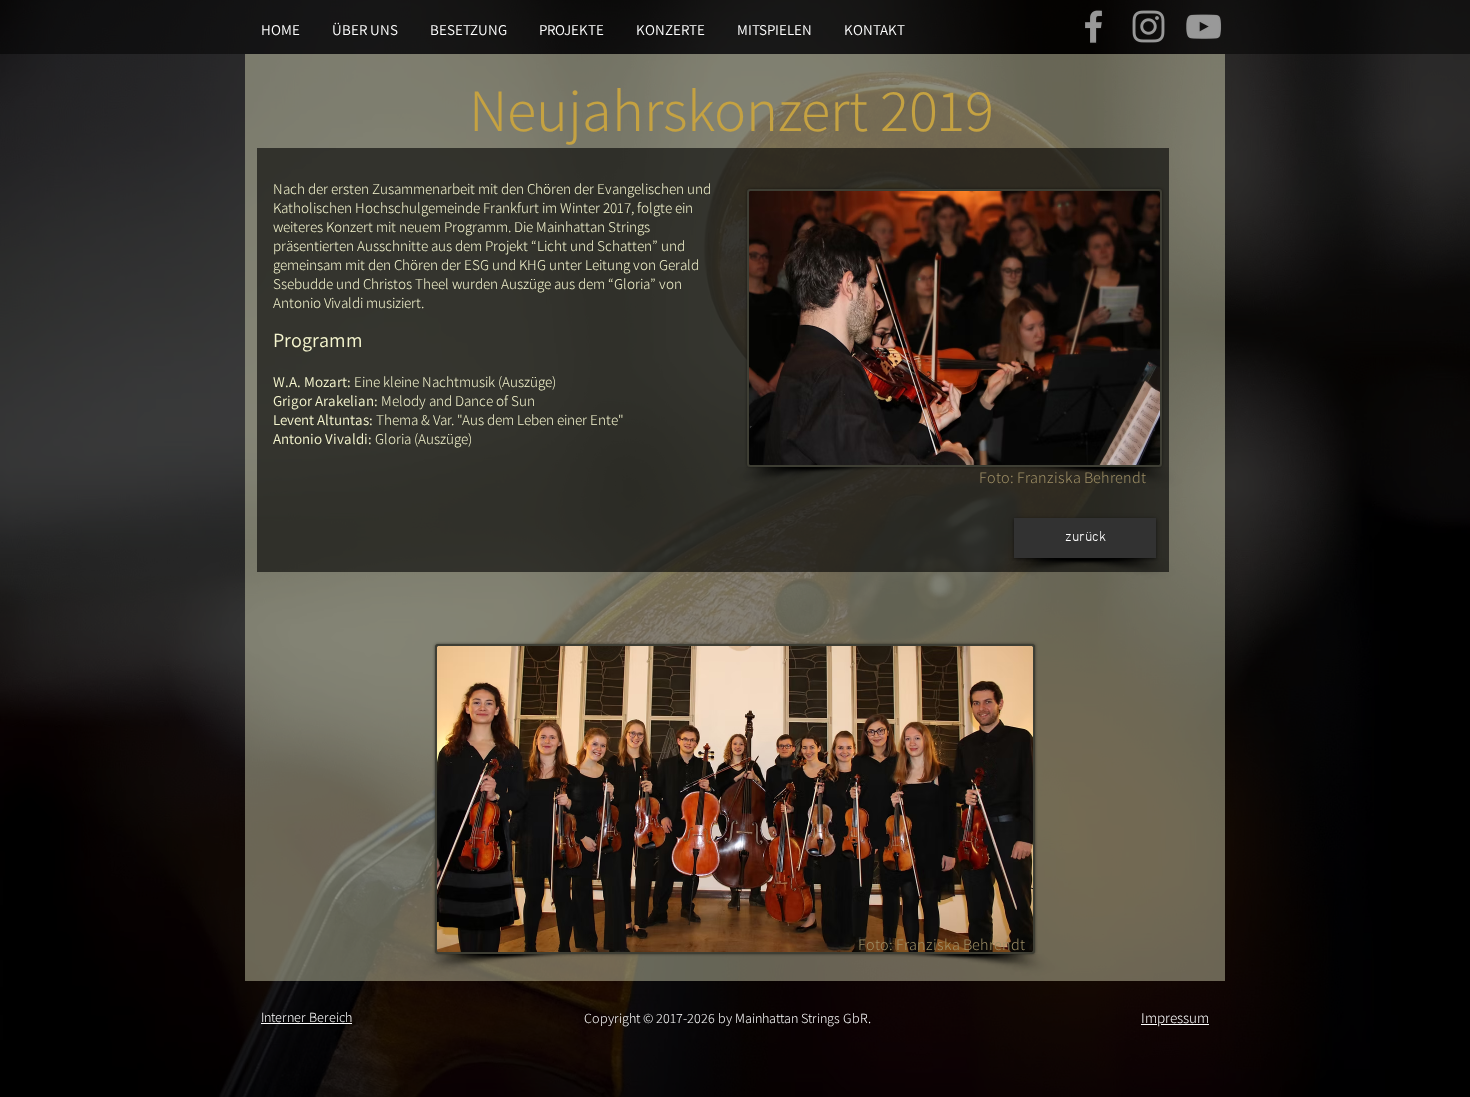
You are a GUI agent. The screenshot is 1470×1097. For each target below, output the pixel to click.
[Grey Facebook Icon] (1093, 26)
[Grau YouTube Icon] (1203, 26)
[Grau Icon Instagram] (1148, 26)
